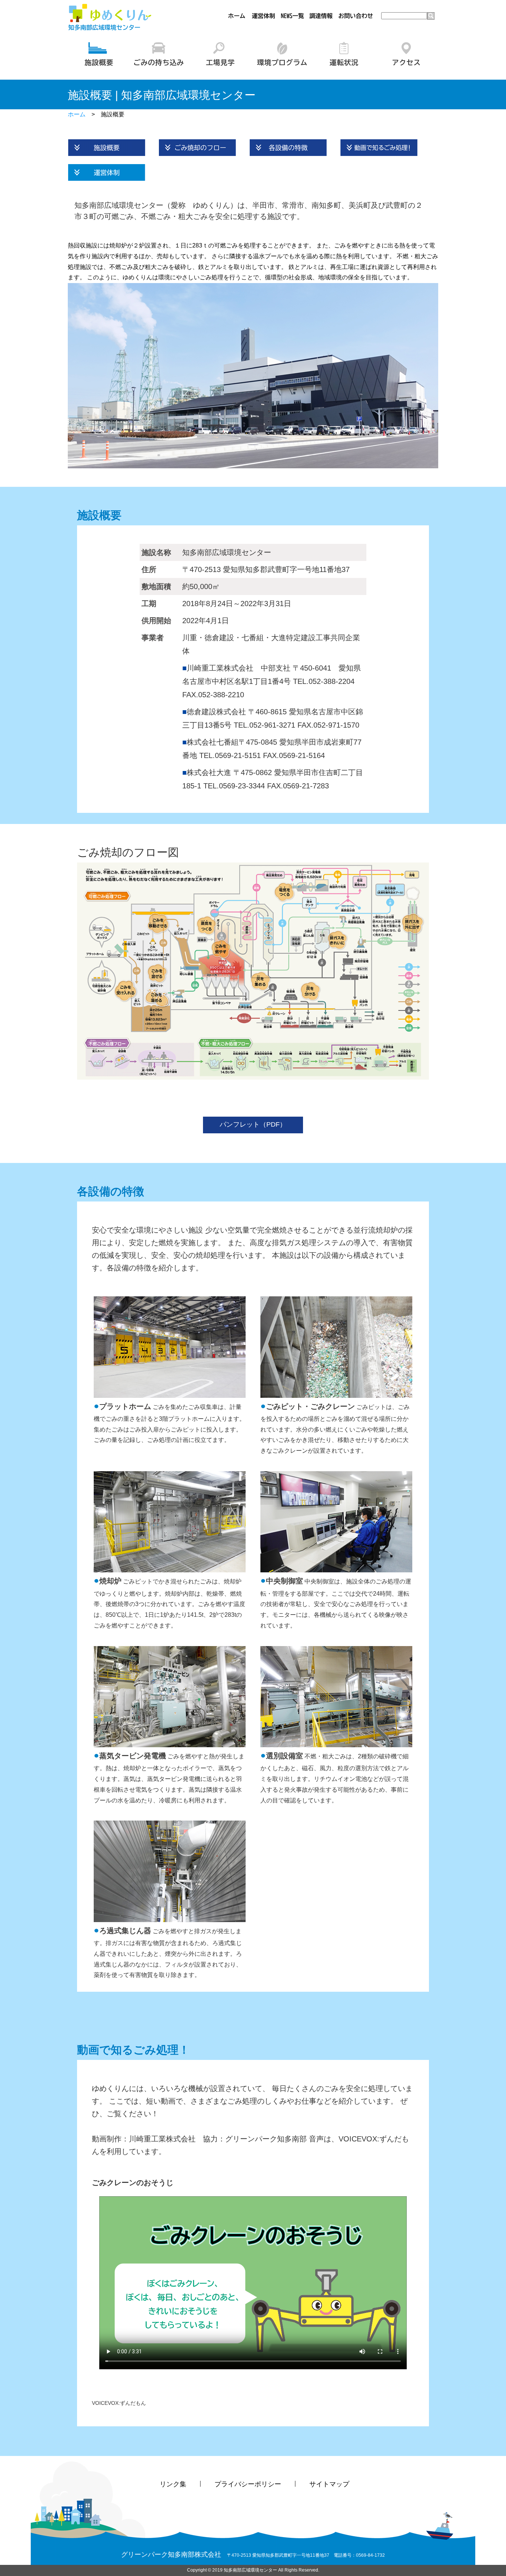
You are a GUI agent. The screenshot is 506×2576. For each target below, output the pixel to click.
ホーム (77, 114)
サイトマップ (329, 2484)
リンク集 (173, 2484)
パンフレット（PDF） (253, 1124)
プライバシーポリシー (248, 2484)
